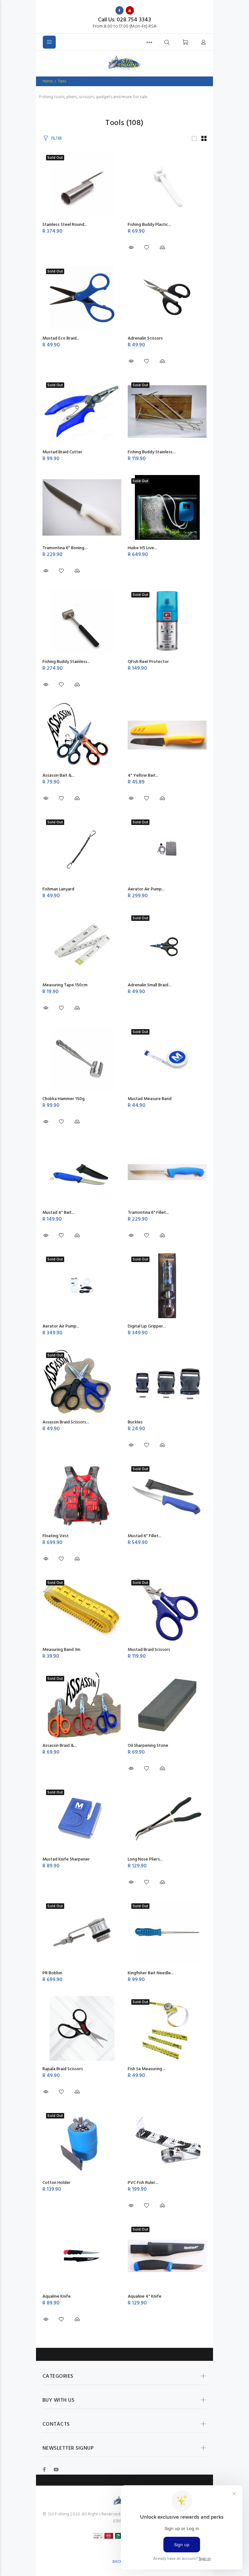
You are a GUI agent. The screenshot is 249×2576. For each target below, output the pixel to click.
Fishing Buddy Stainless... (152, 452)
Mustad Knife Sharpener (66, 1859)
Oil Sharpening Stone (148, 1746)
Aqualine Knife (57, 2297)
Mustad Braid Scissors (149, 1650)
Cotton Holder (57, 2183)
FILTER (57, 139)
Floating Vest (56, 1536)
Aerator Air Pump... (146, 889)
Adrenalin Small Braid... (149, 985)
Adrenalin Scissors (145, 338)
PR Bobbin (52, 1973)
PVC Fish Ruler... (143, 2183)
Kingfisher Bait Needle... (151, 1973)
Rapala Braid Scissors (63, 2069)
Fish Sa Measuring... (146, 2069)
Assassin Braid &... (60, 1746)
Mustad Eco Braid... (61, 338)
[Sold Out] (82, 849)
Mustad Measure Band (150, 1099)
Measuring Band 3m (61, 1650)
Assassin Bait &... (59, 776)
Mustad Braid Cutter (62, 452)
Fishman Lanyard (58, 889)
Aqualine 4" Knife (145, 2297)
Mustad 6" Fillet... (145, 1536)
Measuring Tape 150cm (65, 985)
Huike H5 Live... (142, 548)
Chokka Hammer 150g (64, 1099)
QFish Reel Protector (148, 662)
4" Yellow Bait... (143, 776)
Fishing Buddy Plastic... (149, 225)
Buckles (135, 1422)
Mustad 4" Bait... (59, 1213)
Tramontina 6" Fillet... (148, 1213)
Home (47, 81)
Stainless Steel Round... (65, 225)
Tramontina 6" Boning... (65, 548)
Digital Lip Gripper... (147, 1326)
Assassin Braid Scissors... (66, 1422)
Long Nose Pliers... (145, 1859)
